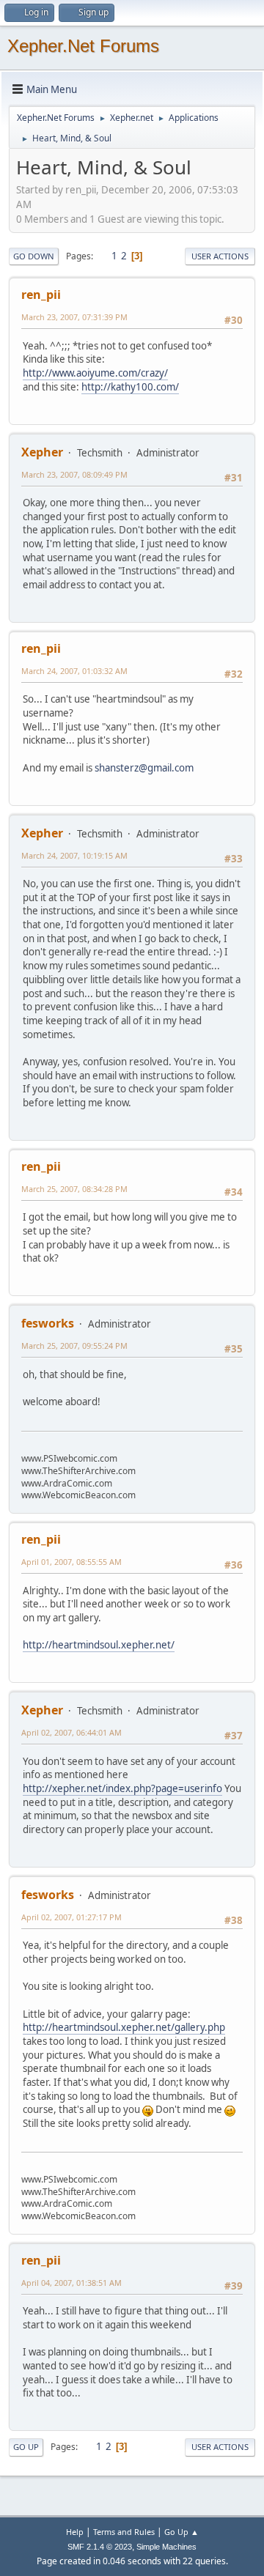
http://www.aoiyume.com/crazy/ (95, 373)
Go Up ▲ (181, 2532)
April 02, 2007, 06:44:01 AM (71, 1732)
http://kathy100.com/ (130, 387)
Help (75, 2532)
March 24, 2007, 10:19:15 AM (74, 855)
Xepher (42, 452)
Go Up (26, 2447)
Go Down (34, 256)
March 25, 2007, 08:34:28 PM (74, 1189)
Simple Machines (166, 2547)
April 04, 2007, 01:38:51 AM (71, 2283)
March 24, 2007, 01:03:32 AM (74, 671)
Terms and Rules (124, 2532)
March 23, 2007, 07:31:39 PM (74, 317)
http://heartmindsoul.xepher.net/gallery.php (124, 2027)
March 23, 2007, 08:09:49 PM (74, 474)
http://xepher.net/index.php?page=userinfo (122, 1788)
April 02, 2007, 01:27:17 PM (71, 1917)
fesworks (48, 1323)
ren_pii (41, 295)
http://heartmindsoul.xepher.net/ (99, 1645)
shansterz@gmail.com (144, 768)
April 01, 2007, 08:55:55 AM (71, 1562)
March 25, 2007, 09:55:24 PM (74, 1346)
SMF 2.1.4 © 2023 (100, 2547)
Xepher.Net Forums (83, 46)
